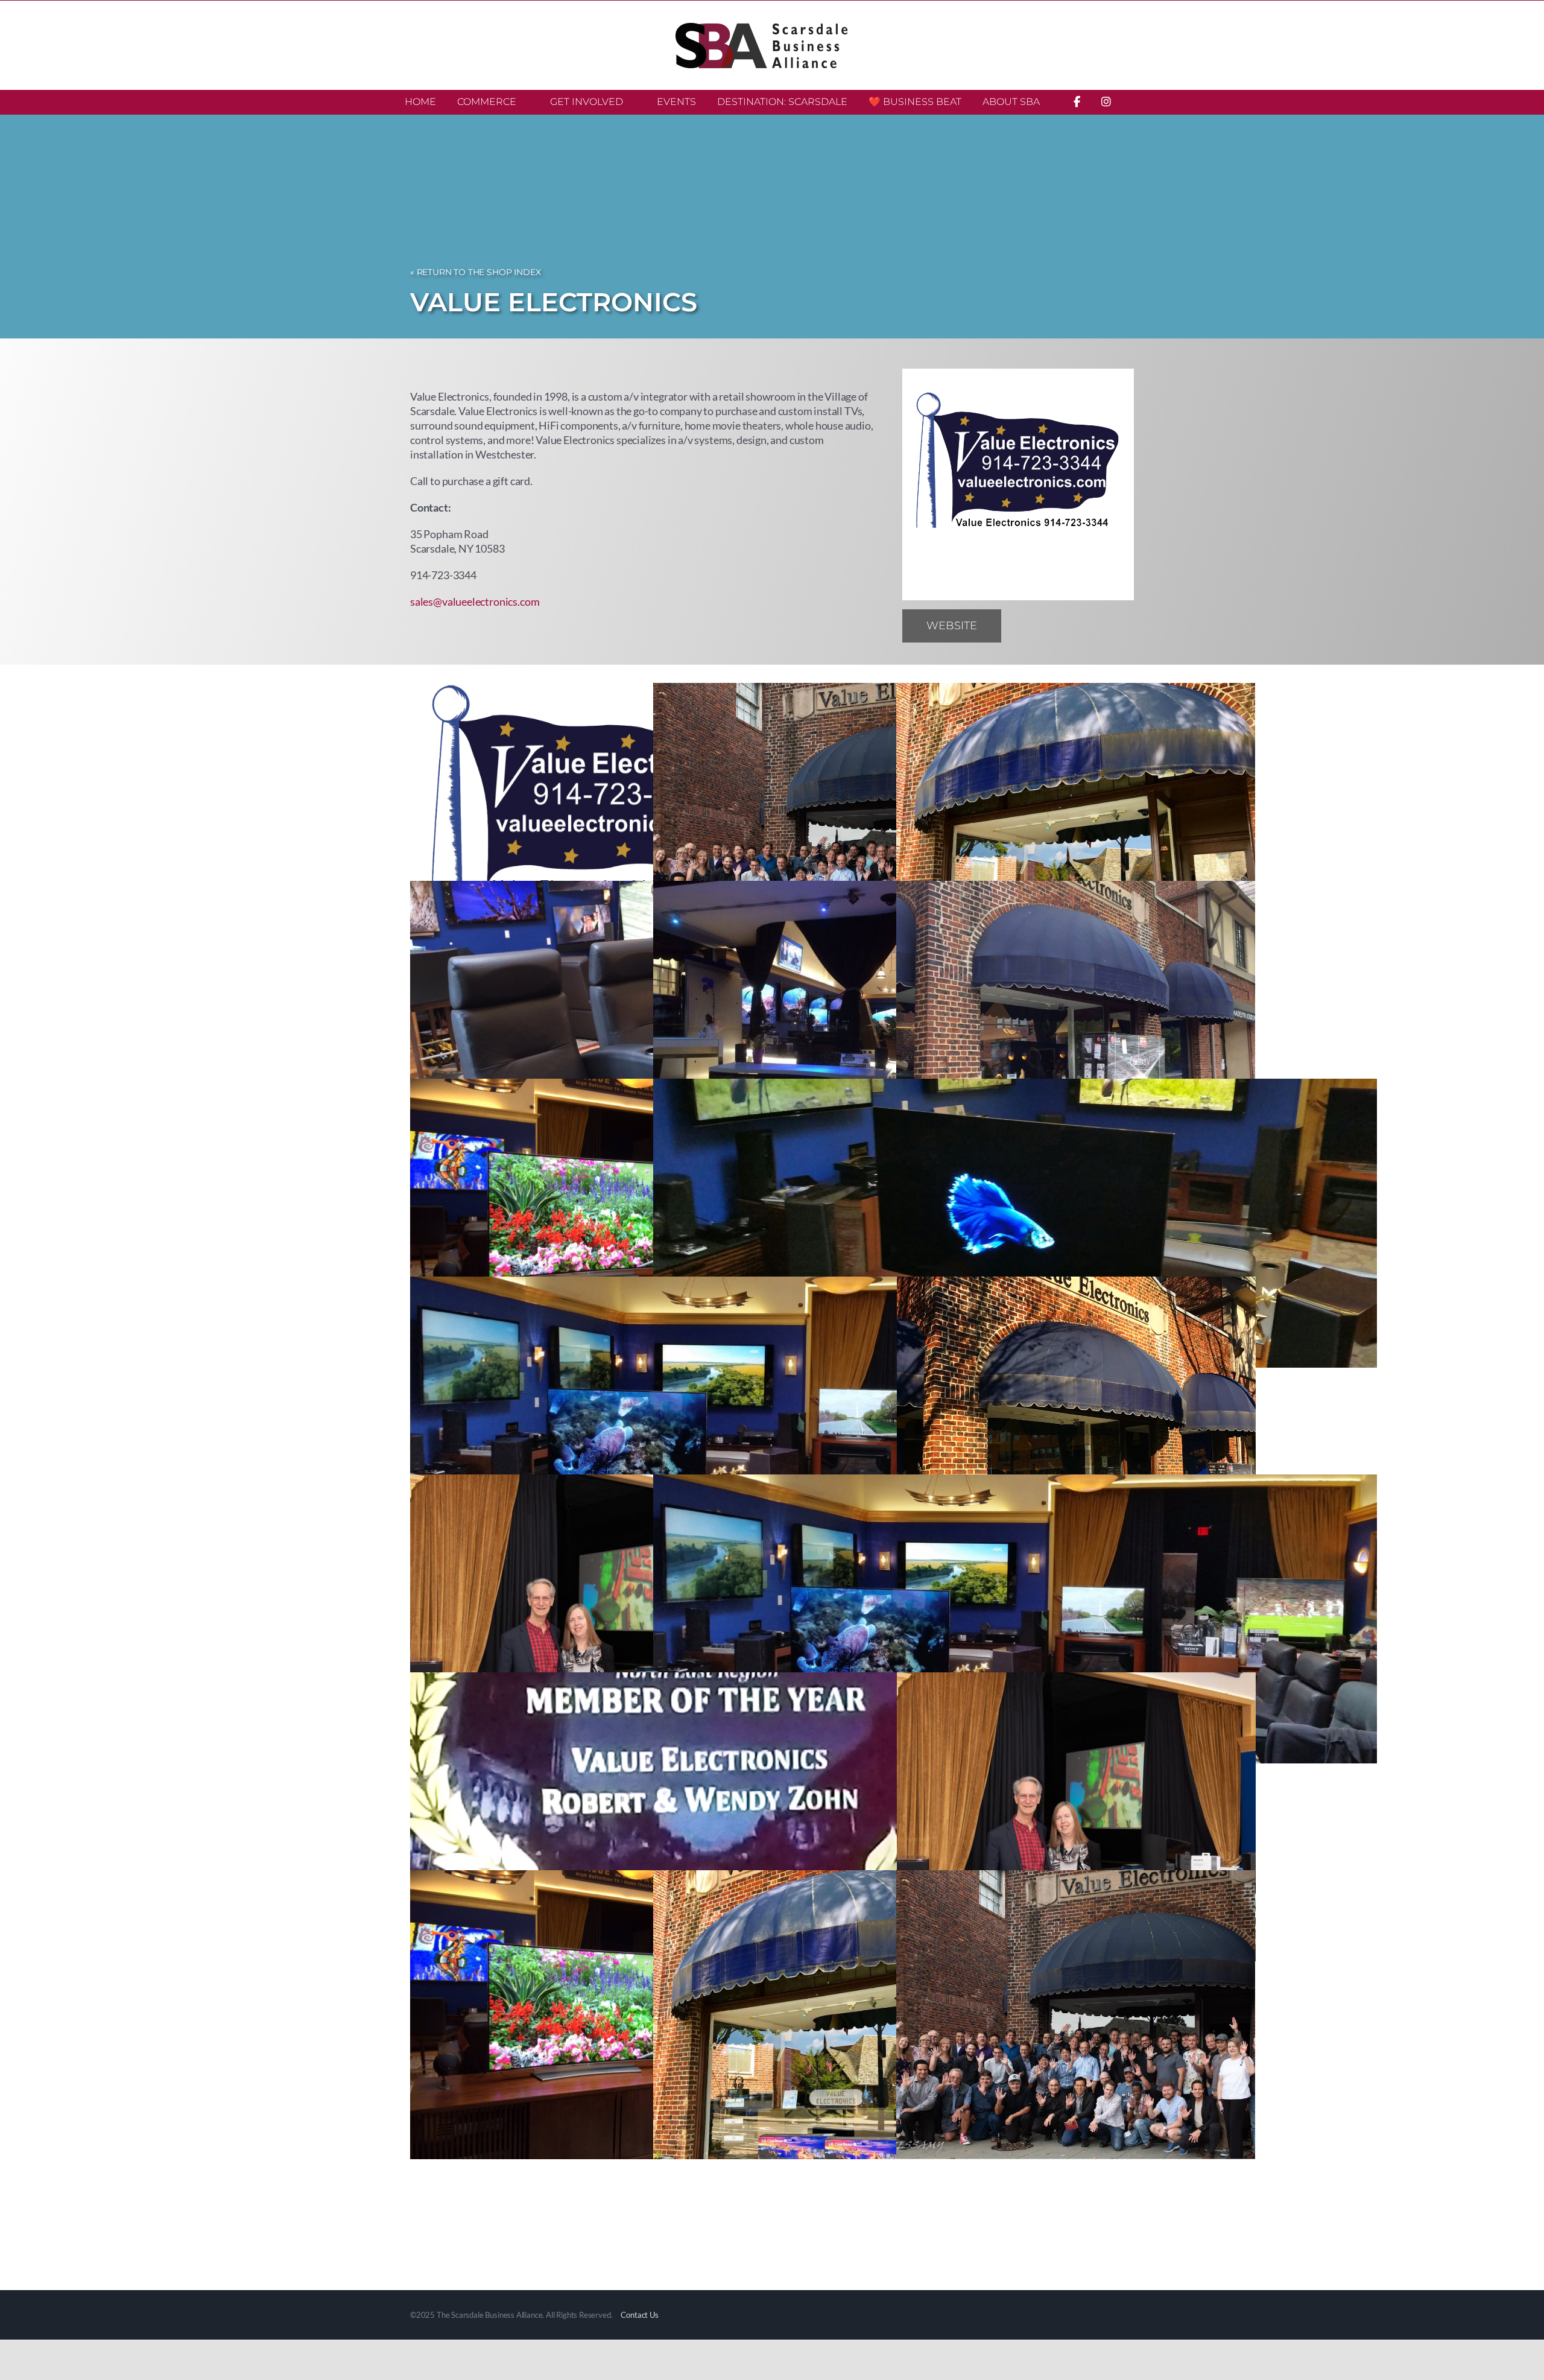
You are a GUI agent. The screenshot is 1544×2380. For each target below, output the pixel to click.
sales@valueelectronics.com (475, 601)
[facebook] (1020, 623)
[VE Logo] (1018, 374)
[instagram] (1051, 623)
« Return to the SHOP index (475, 272)
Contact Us (639, 2315)
